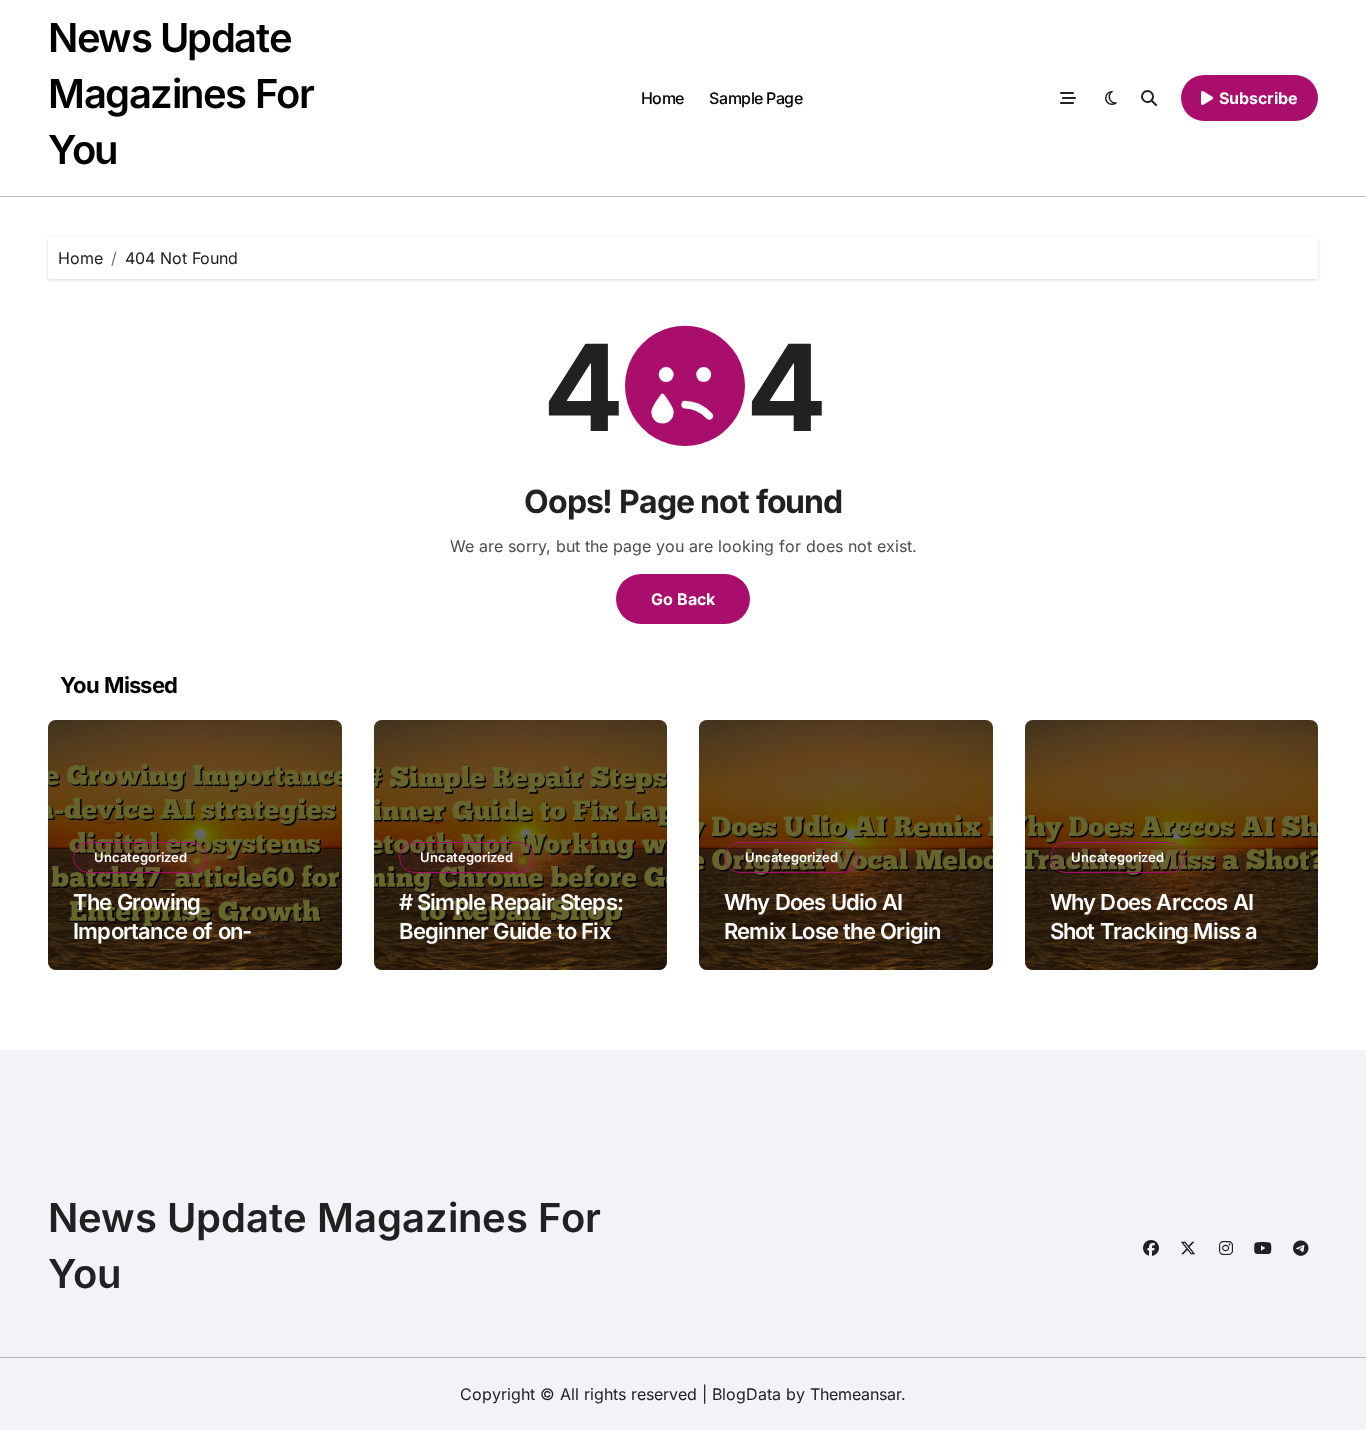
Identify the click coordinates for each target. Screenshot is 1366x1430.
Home (662, 98)
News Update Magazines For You (180, 93)
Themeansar (855, 1394)
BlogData (746, 1394)
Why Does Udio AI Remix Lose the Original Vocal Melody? (841, 930)
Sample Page (755, 98)
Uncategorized (140, 857)
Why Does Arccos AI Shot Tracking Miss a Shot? (1154, 930)
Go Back (683, 599)
